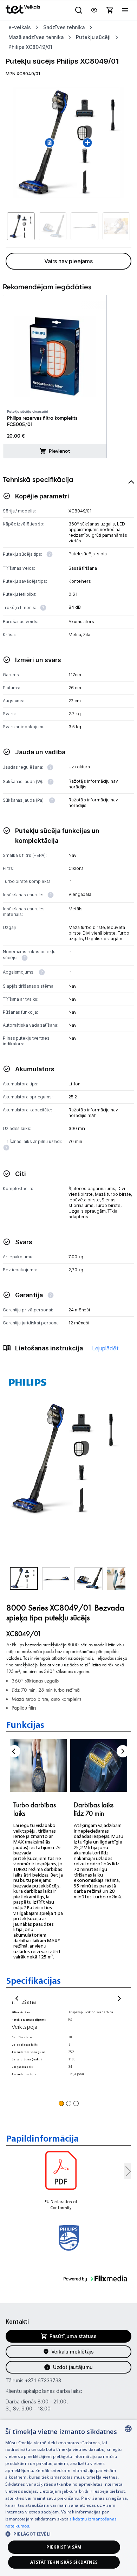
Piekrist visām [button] (64, 2547)
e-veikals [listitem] (20, 27)
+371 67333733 (43, 2380)
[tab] (68, 922)
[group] (68, 142)
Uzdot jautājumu (73, 2367)
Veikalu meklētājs (73, 2352)
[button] (24, 1578)
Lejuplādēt (105, 1348)
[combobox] (128, 2429)
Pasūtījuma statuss (73, 2336)
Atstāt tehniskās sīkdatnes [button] (64, 2562)
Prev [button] (14, 1751)
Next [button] (123, 1751)
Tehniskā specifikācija (38, 479)
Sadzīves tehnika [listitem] (64, 27)
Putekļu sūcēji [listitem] (93, 37)
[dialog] (68, 2498)
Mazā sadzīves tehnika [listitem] (36, 37)
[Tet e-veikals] (23, 9)
